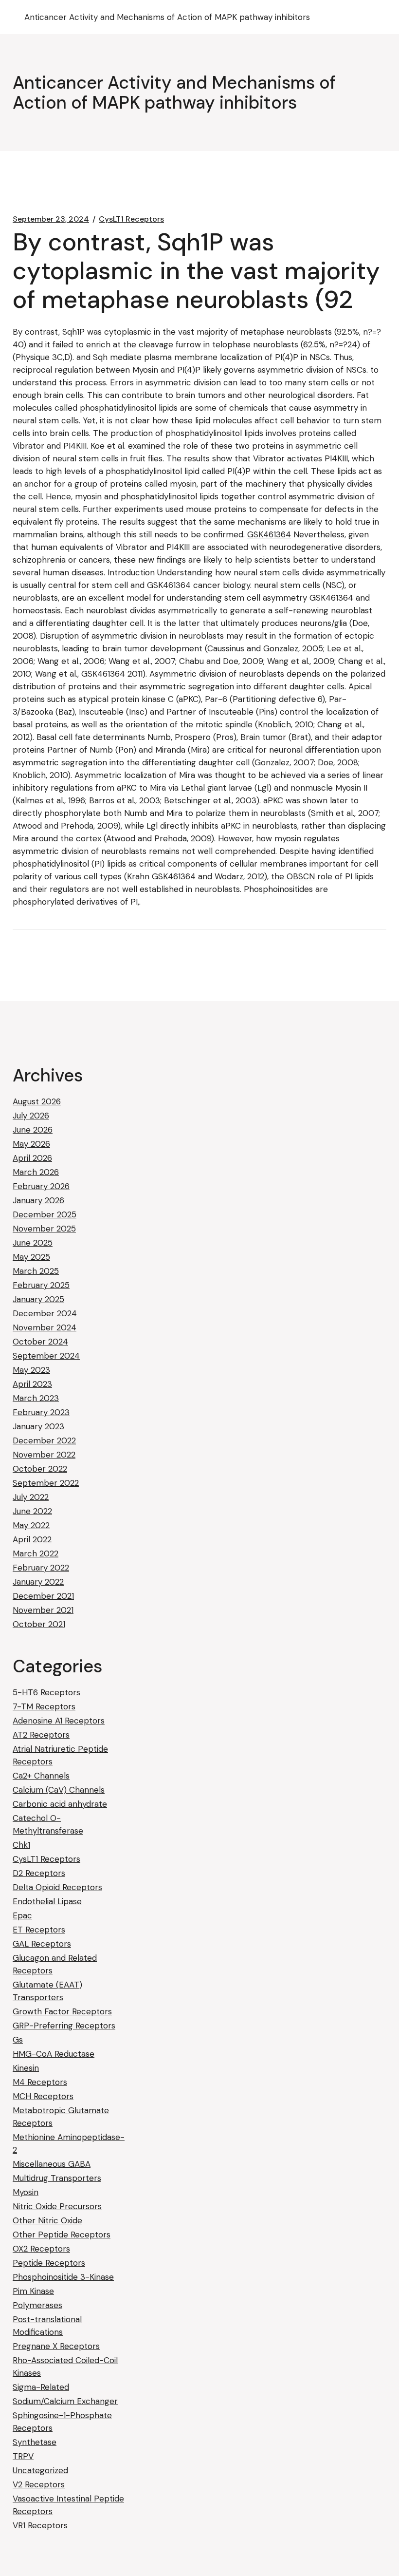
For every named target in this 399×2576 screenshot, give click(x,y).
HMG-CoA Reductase (54, 2054)
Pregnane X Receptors (56, 2346)
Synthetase (35, 2442)
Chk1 (21, 1845)
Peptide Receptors (49, 2263)
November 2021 (43, 1610)
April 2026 (32, 1158)
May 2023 (31, 1370)
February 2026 (41, 1186)
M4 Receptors (40, 2082)
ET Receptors (39, 1930)
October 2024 (40, 1342)
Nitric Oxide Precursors (57, 2206)
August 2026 (37, 1101)
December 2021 (43, 1596)
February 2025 (41, 1285)
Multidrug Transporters (57, 2178)
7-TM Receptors (44, 1706)
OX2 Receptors (41, 2249)
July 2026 (31, 1116)
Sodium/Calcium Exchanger (65, 2401)
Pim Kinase (33, 2291)
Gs (18, 2040)
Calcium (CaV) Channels (59, 1790)
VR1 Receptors (40, 2525)
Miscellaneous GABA (52, 2164)
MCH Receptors (43, 2096)
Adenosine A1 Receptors (59, 1721)
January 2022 (38, 1582)
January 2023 (38, 1426)
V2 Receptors (39, 2484)
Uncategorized (40, 2470)
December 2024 (45, 1313)
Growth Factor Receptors (62, 2011)
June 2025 (33, 1243)
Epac (22, 1915)
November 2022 (44, 1455)
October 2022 (40, 1469)
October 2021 (39, 1624)
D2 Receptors (39, 1873)
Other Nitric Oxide (47, 2220)
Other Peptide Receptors (62, 2235)
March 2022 (36, 1553)
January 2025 (38, 1299)
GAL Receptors (42, 1944)
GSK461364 (269, 534)
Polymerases (37, 2305)
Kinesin (26, 2068)
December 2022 (44, 1440)
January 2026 (38, 1200)
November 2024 (45, 1327)
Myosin (26, 2192)
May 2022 (31, 1525)
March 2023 (36, 1398)
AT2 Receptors (41, 1735)
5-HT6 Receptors (46, 1692)
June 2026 (33, 1130)
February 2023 (41, 1412)
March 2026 (36, 1172)
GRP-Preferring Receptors (64, 2026)
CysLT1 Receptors (131, 219)
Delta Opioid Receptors (57, 1887)
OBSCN (301, 876)
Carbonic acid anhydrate (60, 1804)
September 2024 (46, 1356)
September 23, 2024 (51, 219)
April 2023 (32, 1384)
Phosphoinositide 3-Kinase (63, 2277)
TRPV (23, 2456)
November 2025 (44, 1229)
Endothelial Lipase (47, 1901)
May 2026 (31, 1144)
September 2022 (46, 1483)
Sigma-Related (41, 2387)
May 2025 (31, 1257)
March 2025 (36, 1271)
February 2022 (41, 1568)
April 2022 (32, 1539)
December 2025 (45, 1214)
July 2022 (31, 1497)
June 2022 (32, 1511)
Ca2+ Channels (41, 1776)
